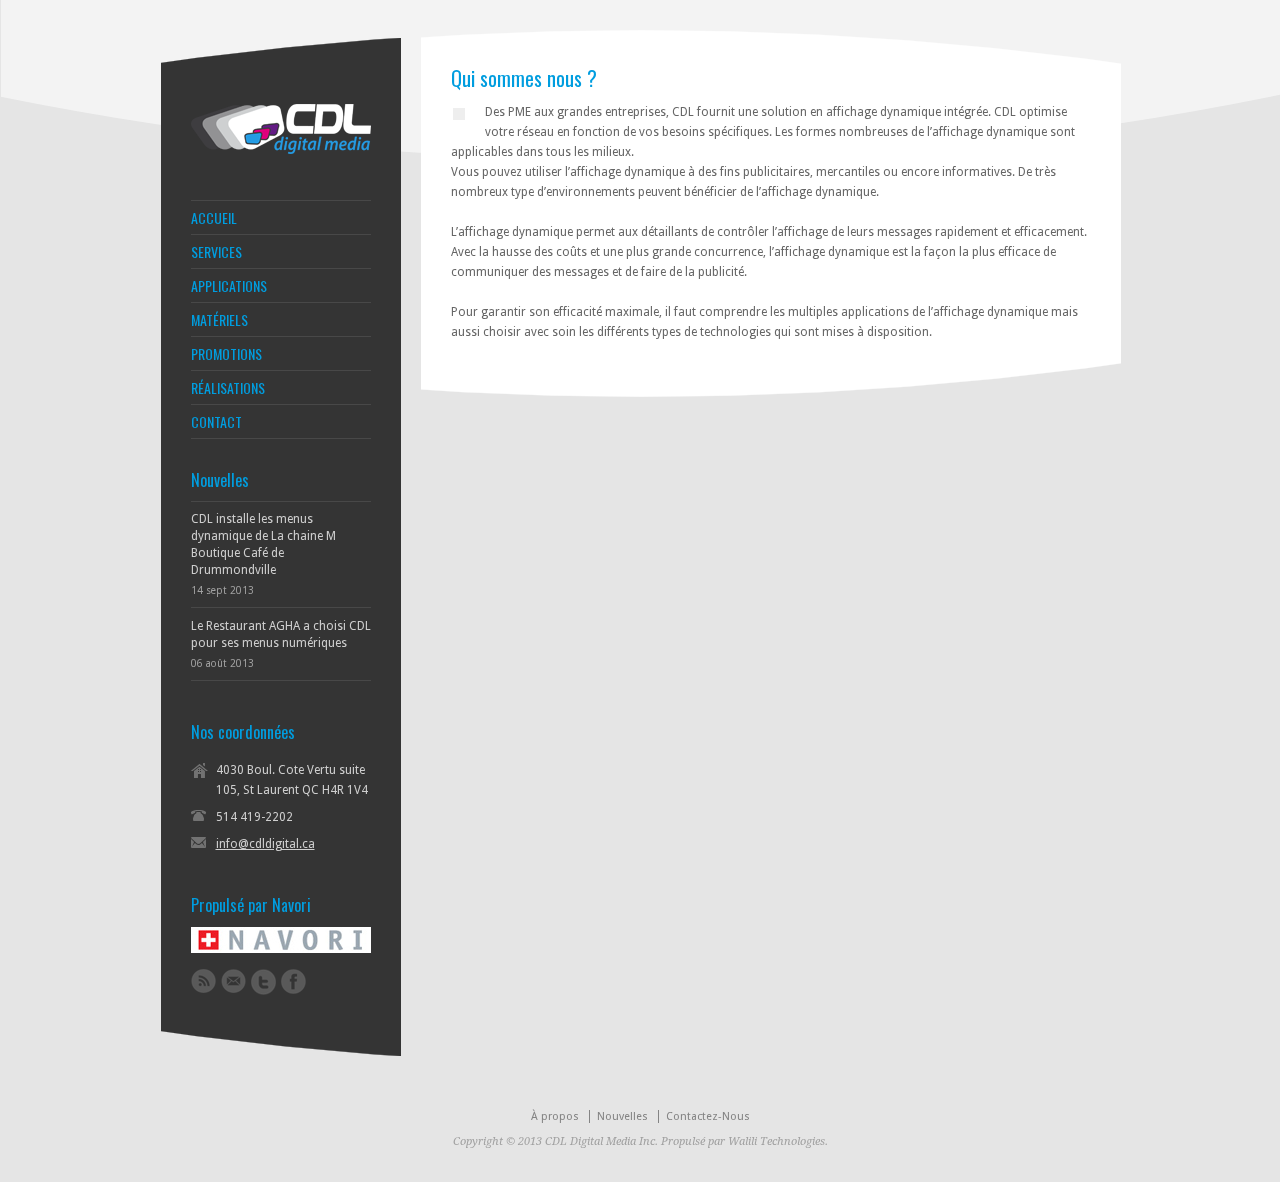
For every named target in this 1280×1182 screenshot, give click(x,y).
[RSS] (203, 981)
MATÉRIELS (219, 320)
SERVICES (216, 252)
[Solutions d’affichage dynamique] (281, 150)
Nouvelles (622, 1116)
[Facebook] (293, 981)
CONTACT (216, 422)
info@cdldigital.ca (265, 844)
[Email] (233, 981)
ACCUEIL (214, 218)
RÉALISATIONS (228, 388)
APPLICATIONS (229, 286)
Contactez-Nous (708, 1116)
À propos (555, 1116)
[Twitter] (263, 982)
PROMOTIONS (226, 354)
